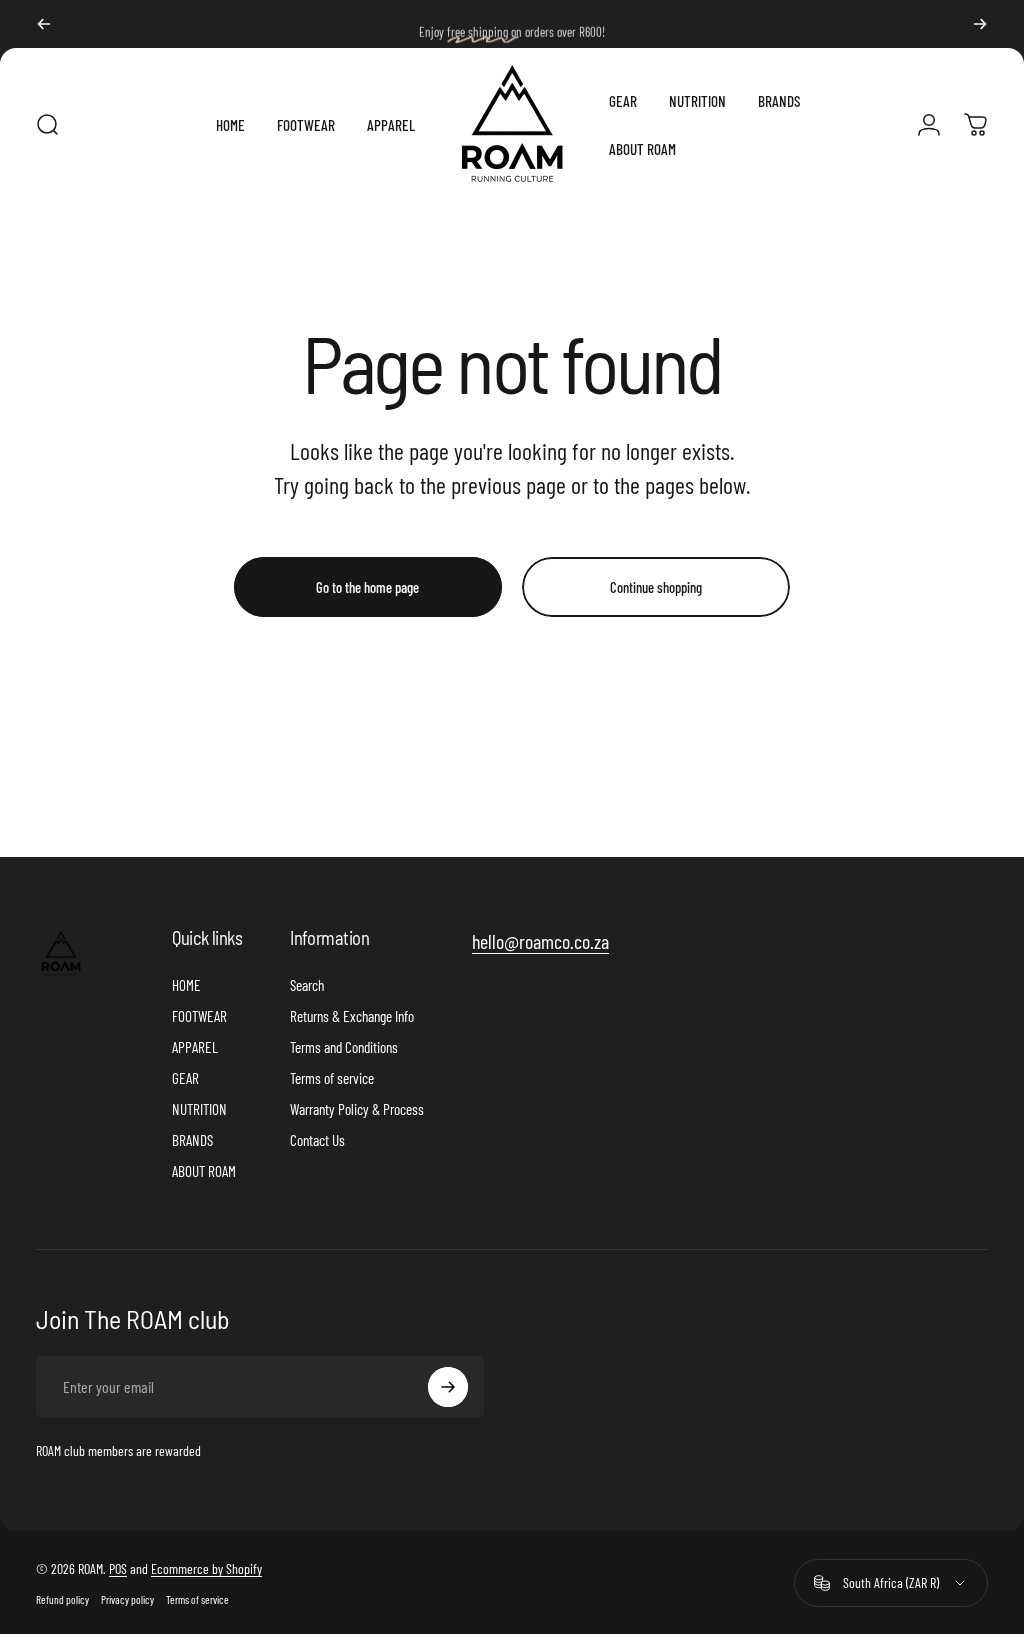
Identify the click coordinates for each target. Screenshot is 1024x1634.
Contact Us (317, 1140)
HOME (186, 985)
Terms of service (332, 1078)
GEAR (185, 1078)
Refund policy (62, 1599)
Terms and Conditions (344, 1047)
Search (307, 985)
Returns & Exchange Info (352, 1016)
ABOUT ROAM (204, 1171)
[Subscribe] (448, 1387)
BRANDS (192, 1140)
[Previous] (44, 24)
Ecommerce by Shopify (206, 1568)
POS (118, 1568)
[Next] (980, 24)
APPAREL (195, 1047)
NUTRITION (199, 1109)
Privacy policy (127, 1599)
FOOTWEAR (199, 1016)
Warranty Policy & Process (357, 1109)
